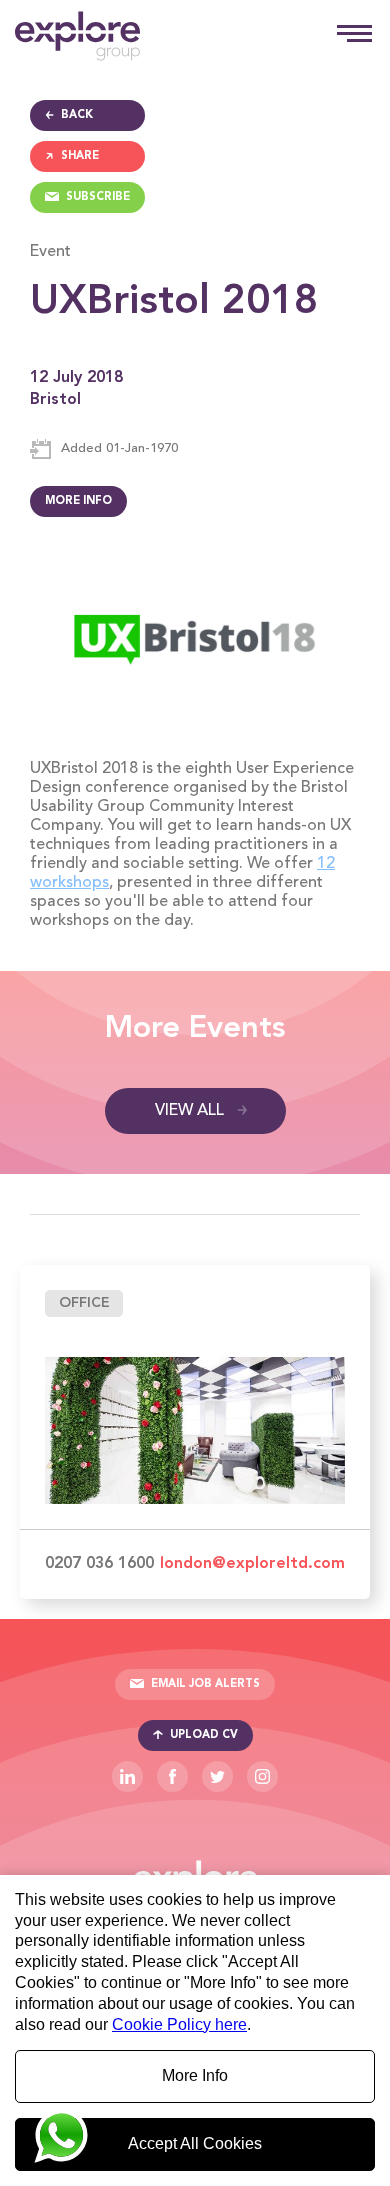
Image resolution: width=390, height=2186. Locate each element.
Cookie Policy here (179, 2024)
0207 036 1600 (99, 1564)
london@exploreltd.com (252, 1564)
